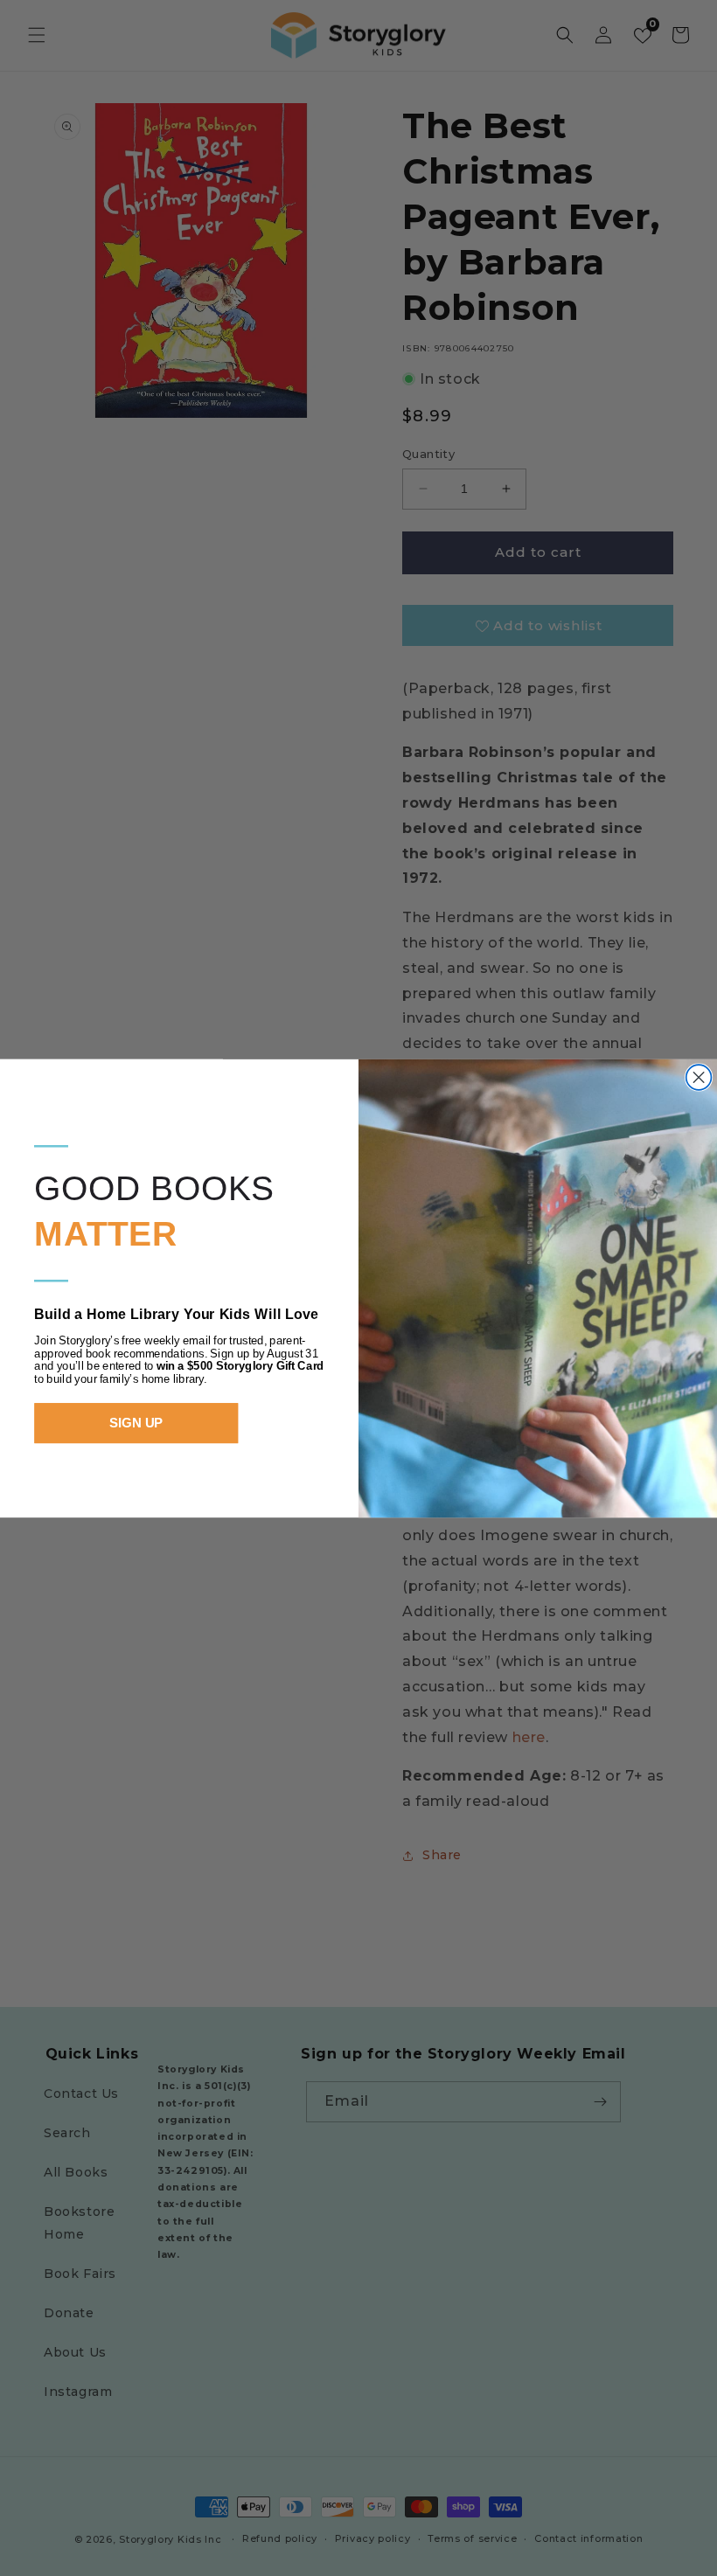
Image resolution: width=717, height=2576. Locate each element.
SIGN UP (136, 1423)
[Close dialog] (699, 1077)
